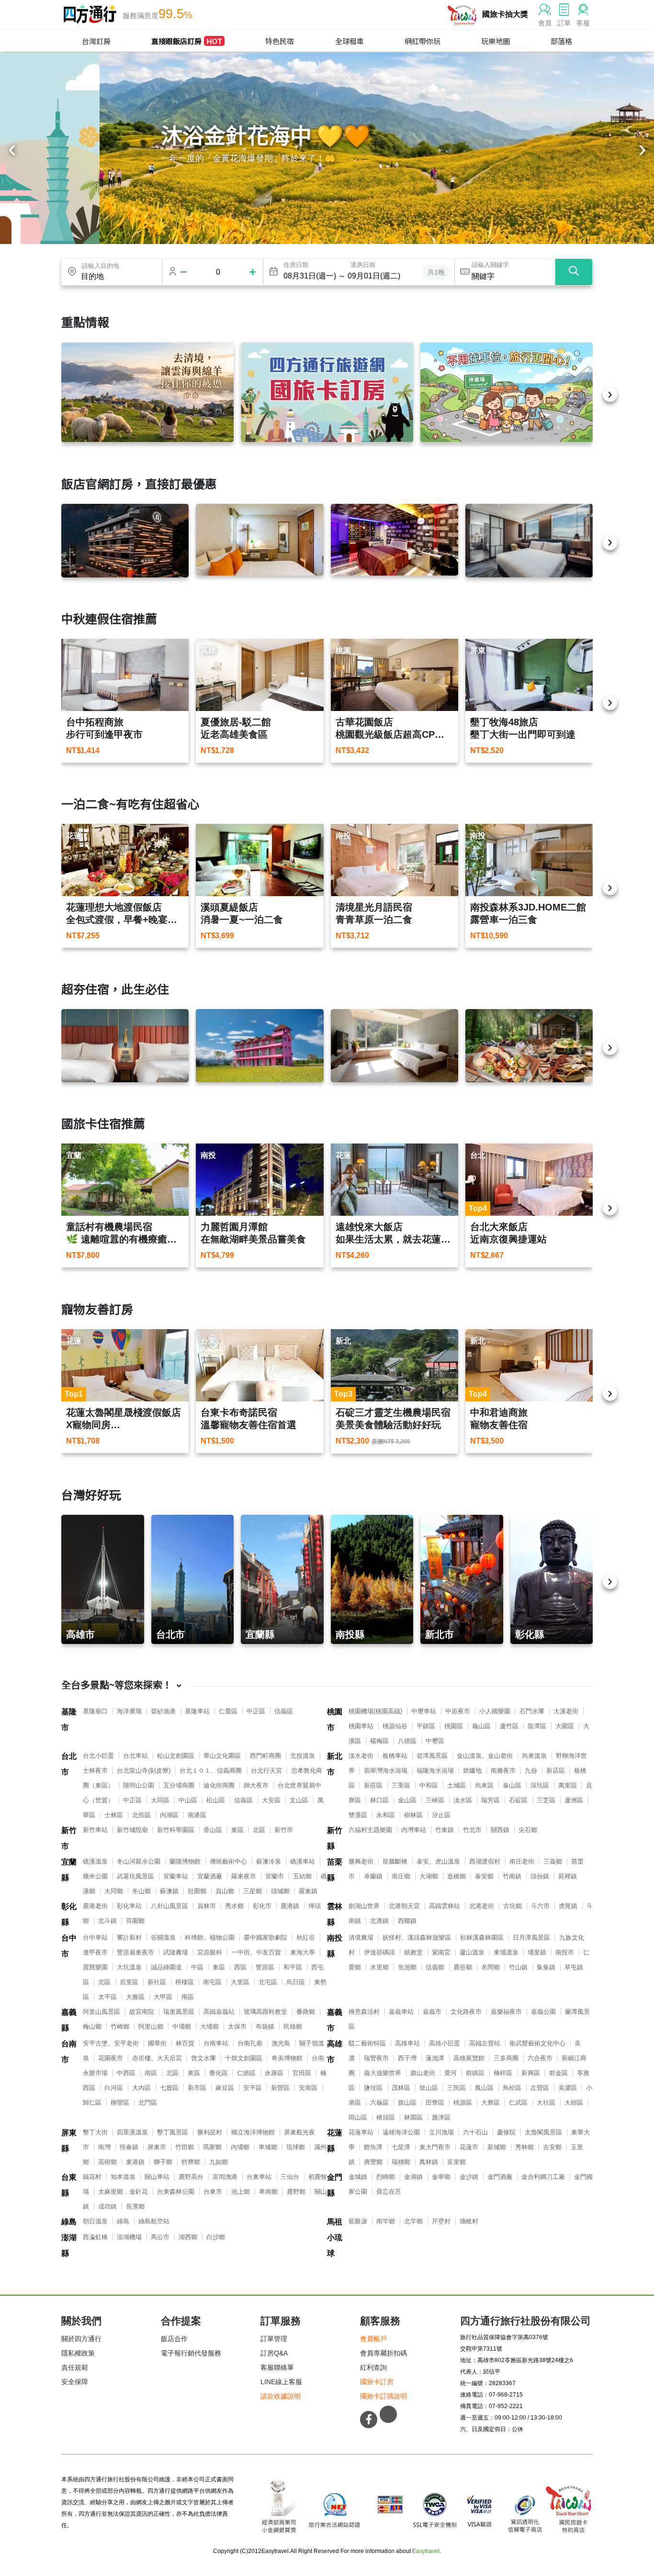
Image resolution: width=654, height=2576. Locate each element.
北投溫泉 (303, 1756)
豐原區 (265, 1967)
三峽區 (435, 1800)
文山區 (299, 1800)
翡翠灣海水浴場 (386, 1771)
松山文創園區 (176, 1756)
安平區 (253, 2088)
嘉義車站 (401, 2012)
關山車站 (157, 2177)
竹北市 (472, 1830)
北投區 (141, 1815)
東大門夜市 (435, 2147)
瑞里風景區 (179, 2012)
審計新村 (129, 1938)
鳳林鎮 (429, 2162)
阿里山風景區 (101, 2012)
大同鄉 (114, 1891)
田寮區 (435, 2103)
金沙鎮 (469, 2177)
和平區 (293, 1967)
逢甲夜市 (95, 1952)
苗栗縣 (335, 1870)
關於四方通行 (81, 2339)
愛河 (451, 2073)
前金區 (558, 2073)
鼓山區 (429, 2088)
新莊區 (373, 1785)
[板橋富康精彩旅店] (259, 540)
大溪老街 (566, 1711)
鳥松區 (512, 2088)
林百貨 (185, 2043)
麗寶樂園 (95, 1967)
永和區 (386, 1815)
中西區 (126, 2073)
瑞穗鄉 (401, 2162)
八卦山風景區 (169, 1906)
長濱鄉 (135, 2206)
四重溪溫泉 (132, 2132)
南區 (188, 1997)
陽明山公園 (139, 1785)
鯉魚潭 (373, 2147)
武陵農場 (176, 1952)
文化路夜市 (466, 2012)
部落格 (561, 41)
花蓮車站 (361, 2132)
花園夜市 (111, 2058)
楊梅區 (379, 1741)
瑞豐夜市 (376, 2058)
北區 (259, 1830)
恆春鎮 (129, 2147)
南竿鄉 (386, 2221)
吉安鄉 (552, 2147)
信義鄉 (435, 1967)
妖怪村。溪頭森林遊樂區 (417, 1938)
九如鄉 (219, 2162)
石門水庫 (532, 1711)
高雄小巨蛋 (445, 2043)
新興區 (531, 2073)
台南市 (69, 2052)
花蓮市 (469, 2147)
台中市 (69, 1946)
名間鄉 (490, 1967)
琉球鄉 (296, 2147)
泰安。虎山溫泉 (438, 1861)
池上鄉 (241, 2192)
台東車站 (259, 2177)
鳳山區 (484, 2088)
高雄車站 (407, 2043)
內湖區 (169, 1815)
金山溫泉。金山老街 (485, 1756)
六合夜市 (540, 2058)
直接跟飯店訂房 (187, 41)
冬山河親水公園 (139, 1861)
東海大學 (303, 1952)
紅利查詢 (373, 2367)
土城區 (457, 1785)
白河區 (114, 2088)
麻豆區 (225, 2088)
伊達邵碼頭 (379, 1952)
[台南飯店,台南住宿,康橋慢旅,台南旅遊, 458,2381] (125, 1046)
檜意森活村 (364, 2012)
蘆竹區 (509, 1726)
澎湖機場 (129, 2237)
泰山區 (512, 1785)
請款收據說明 (281, 2396)
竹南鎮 (512, 1876)
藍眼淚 (358, 2221)
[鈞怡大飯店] (529, 541)
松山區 (216, 1800)
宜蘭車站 (176, 1876)
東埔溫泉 (506, 1952)
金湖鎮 (413, 2177)
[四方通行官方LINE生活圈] (388, 2414)
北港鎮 (379, 1921)
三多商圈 (506, 2058)
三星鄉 (253, 1891)
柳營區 (120, 2103)
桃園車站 (361, 1726)
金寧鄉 (441, 2177)
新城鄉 (497, 2147)
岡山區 (358, 2117)
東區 (237, 1830)
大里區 (240, 1982)
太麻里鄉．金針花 (123, 2192)
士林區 (114, 1815)
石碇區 (518, 1800)
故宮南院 (142, 2012)
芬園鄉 (135, 1921)
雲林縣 (335, 1914)
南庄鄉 (401, 1876)
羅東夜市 (244, 1876)
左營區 (540, 2088)
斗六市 (540, 1906)
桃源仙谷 (395, 1726)
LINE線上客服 (281, 2382)
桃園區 (454, 1726)
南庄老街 (522, 1861)
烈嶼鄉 (386, 2177)
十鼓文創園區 (244, 2058)
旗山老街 (423, 2073)
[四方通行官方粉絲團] (369, 2420)
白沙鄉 (216, 2237)
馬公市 (160, 2237)
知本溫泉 (123, 2177)
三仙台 (290, 2177)
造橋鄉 (457, 1876)
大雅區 (135, 1997)
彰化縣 (69, 1914)
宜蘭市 (275, 1876)
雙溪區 (358, 1815)
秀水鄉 (234, 1906)
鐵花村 (92, 2177)
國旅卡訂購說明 (383, 2396)
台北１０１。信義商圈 (211, 1771)
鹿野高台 (191, 2177)
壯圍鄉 (197, 1891)
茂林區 (401, 2088)
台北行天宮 (266, 1771)
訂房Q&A (274, 2353)
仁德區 (246, 2073)
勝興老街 (361, 1861)
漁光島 (281, 2043)
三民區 (457, 2088)
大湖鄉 (429, 1876)
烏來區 (484, 1785)
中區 (197, 1967)
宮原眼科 (210, 1952)
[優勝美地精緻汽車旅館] (395, 540)
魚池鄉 (407, 1967)
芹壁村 (441, 2221)
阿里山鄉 (151, 2026)
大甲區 (163, 1997)
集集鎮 (546, 1967)
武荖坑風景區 (135, 1876)
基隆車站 (197, 1711)
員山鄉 (225, 1891)
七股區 (169, 2088)
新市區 (197, 2088)
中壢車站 (424, 1711)
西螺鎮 (407, 1921)
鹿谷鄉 (463, 1967)
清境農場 (361, 1938)
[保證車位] (507, 392)
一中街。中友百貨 (256, 1952)
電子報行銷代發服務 (191, 2353)
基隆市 (69, 1720)
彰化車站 (129, 1906)
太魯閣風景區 (543, 2132)
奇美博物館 (287, 2058)
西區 (240, 1967)
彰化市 (262, 1906)
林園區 (413, 2117)
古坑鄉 (513, 1906)
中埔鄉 (182, 2026)
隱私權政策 (78, 2353)
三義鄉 (553, 1861)
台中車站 (95, 1938)
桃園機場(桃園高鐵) (375, 1711)
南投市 (565, 1952)
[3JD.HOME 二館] (529, 1046)
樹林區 (413, 1815)
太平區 (107, 1997)
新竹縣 (335, 1838)
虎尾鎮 (568, 1906)
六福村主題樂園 (370, 1830)
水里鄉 (379, 1967)
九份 (531, 1771)
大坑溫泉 (129, 1967)
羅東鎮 (308, 1891)
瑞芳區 (490, 1800)
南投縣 (335, 1946)
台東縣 (69, 2185)
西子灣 (407, 2058)
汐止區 (441, 1815)
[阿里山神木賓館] (125, 541)
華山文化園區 (222, 1756)
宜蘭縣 (69, 1870)
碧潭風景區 (432, 1756)
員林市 (207, 1906)
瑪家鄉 (212, 2147)
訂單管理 (274, 2339)
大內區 (141, 2088)
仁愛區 (228, 1711)
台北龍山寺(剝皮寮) (144, 1771)
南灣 (104, 2147)
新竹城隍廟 (132, 1830)
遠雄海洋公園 (401, 2132)
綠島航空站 (154, 2221)
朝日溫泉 (95, 2221)
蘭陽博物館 (185, 1861)
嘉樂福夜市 (506, 2012)
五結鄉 (302, 1876)
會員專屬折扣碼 (383, 2353)
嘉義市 (335, 2020)
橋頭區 (386, 2117)
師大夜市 (256, 1785)
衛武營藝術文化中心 (537, 2043)
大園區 (565, 1726)
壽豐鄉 (373, 2162)
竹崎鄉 (120, 2026)
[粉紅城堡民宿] (259, 1046)
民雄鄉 (293, 2026)
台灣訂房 (96, 41)
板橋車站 (395, 1756)
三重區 (401, 1785)
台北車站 (135, 1756)
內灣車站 (414, 1830)
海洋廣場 (129, 1711)
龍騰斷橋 (395, 1861)
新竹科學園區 (176, 1830)
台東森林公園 (176, 2192)
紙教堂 (413, 1952)
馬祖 (335, 2222)
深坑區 (540, 1785)
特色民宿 (280, 41)
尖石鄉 (528, 1830)
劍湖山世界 (364, 1906)
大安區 (271, 1800)
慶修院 (506, 2132)
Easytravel (426, 2551)
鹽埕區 (373, 2088)
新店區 (556, 1771)
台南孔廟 (250, 2043)
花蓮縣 (335, 2141)
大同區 (160, 1800)
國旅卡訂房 (377, 2382)
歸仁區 (92, 2103)
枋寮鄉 (191, 2162)
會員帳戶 (373, 2339)
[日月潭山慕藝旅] (395, 1046)
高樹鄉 (107, 2162)
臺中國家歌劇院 (265, 1938)
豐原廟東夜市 (135, 1952)
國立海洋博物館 (253, 2132)
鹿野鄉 (296, 2192)
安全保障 (75, 2382)
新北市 (335, 1764)
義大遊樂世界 (383, 2073)
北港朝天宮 (404, 1906)
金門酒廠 (500, 2177)
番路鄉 (306, 2012)
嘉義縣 (69, 2020)
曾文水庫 (203, 2058)
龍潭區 (537, 1726)
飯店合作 (174, 2339)
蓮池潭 (435, 2058)
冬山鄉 (141, 1891)
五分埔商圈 (179, 1785)
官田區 (302, 2073)
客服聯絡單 (277, 2367)
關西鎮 (500, 1830)
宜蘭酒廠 (210, 1876)
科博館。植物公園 (210, 1938)
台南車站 (216, 2043)
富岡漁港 (225, 2177)
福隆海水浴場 (435, 1771)
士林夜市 (95, 1771)
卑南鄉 (268, 2192)
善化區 (219, 2073)
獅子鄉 (163, 2162)
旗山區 (407, 2103)
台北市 (69, 1764)
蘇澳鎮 (169, 1891)
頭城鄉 (280, 1891)
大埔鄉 (209, 2026)
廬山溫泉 (472, 1952)
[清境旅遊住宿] (147, 392)
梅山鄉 (92, 2026)
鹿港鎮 (290, 1906)
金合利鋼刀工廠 (543, 2177)
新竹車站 (95, 1830)
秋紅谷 (306, 1938)
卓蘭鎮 (373, 1876)
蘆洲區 (574, 1800)
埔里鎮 (537, 1952)
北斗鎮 (107, 1921)
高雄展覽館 (469, 2058)
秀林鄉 (524, 2147)
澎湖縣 (69, 2245)
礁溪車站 (303, 1861)
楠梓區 (503, 2073)
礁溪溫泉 (95, 1861)
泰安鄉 (484, 1876)
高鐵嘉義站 (219, 2012)
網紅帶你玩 (423, 41)
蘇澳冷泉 (269, 1861)
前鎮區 (475, 2073)
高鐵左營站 (485, 2043)
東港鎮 (135, 2162)
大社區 (546, 2103)
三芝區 (546, 1800)
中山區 (188, 1800)
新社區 (157, 1982)
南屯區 (212, 1982)
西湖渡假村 (485, 1861)
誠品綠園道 (166, 1967)
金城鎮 (358, 2177)
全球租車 (350, 41)
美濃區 (568, 2088)
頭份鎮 (540, 1876)
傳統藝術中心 (228, 1861)
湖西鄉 (188, 2237)
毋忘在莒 (389, 2192)
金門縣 (335, 2185)
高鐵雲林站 (445, 1906)
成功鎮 (107, 2206)
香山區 (213, 1830)
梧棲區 (185, 1982)
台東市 (213, 2192)
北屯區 (268, 1982)
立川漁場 (441, 2132)
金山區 (407, 1800)
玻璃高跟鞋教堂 (265, 2012)
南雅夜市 (503, 1771)
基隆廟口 (95, 1711)
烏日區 (296, 1982)
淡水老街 (361, 1756)
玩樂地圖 (496, 41)
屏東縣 (69, 2141)
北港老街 (482, 1906)
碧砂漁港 (163, 1711)
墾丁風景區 (173, 2132)
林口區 (379, 1800)
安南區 (308, 2088)
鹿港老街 (95, 1906)
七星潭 (401, 2147)
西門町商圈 (265, 1756)
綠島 (69, 2222)
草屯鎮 (574, 1967)
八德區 (407, 1741)
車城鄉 (268, 2147)
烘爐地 (472, 1771)
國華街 (157, 2043)
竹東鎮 (445, 1830)
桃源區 (463, 2103)
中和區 (429, 1785)
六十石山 (475, 2132)
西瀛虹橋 (95, 2237)
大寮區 (490, 2103)
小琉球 (335, 2245)
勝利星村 (210, 2132)
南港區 (197, 1815)
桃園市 (335, 1720)
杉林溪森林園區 (482, 1938)
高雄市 (335, 2052)
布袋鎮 (265, 2026)
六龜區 (379, 2103)
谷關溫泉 (163, 1938)
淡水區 (463, 1800)
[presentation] (12, 151)
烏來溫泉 (534, 1756)
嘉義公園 (543, 2012)
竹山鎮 (518, 1967)
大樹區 (574, 2103)
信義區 (284, 1711)
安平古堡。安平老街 (111, 2043)
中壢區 (435, 1741)
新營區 (280, 2088)
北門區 (148, 2103)
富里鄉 (457, 2162)
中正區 (256, 1711)
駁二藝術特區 (367, 2043)
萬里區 (568, 1785)
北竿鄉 (413, 2221)
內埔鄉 (240, 2147)
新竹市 (69, 1838)
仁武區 (518, 2103)
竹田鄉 (185, 2147)
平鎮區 (426, 1726)
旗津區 (441, 2117)
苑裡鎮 (568, 1876)
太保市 (237, 2026)
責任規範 (75, 2367)
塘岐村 (469, 2221)
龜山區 (481, 1726)
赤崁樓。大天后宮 (157, 2058)
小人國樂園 (495, 1711)
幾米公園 (95, 1876)
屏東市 (157, 2147)
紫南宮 (441, 1952)
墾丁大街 (95, 2132)
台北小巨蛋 (98, 1756)
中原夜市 (458, 1711)
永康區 (274, 2073)
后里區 (129, 1982)
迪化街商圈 (219, 1785)
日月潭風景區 (531, 1938)
